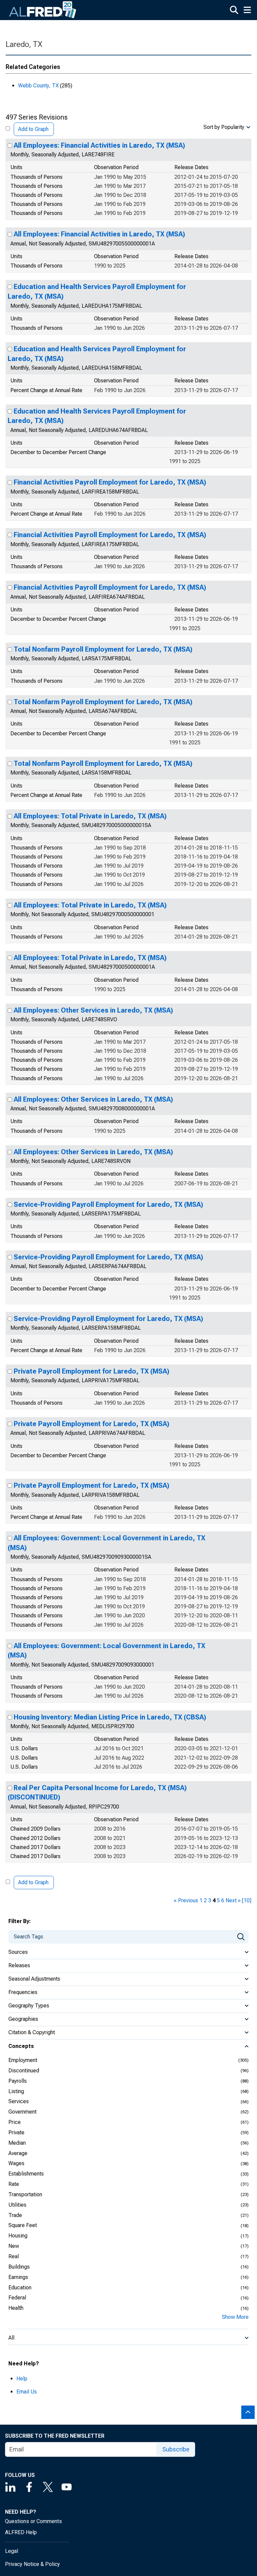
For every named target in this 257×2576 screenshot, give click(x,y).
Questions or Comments (33, 2521)
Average (18, 2153)
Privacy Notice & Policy (32, 2564)
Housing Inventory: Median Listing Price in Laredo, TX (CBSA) (110, 1717)
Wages (16, 2163)
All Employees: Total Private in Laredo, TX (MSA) (90, 816)
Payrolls (18, 2081)
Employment (23, 2060)
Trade (15, 2215)
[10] (247, 1900)
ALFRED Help (21, 2532)
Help (22, 2379)
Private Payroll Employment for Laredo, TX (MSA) (92, 1371)
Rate (14, 2184)
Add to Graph (33, 129)
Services (19, 2101)
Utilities (17, 2205)
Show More (235, 2317)
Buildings (19, 2267)
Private (16, 2132)
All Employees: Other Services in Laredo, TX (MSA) (93, 1010)
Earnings (18, 2277)
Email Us (27, 2392)
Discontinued (24, 2071)
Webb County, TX (38, 86)
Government (22, 2112)
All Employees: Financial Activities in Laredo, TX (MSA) (99, 145)
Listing (16, 2091)
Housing (18, 2236)
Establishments (26, 2174)
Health (16, 2308)
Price (15, 2122)
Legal (12, 2551)
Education (20, 2288)
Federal (17, 2298)
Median (17, 2143)
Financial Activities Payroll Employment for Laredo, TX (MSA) (110, 482)
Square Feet (23, 2225)
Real (14, 2256)
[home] (43, 10)
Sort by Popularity (224, 127)
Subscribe (176, 2449)
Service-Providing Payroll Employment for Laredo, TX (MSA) (108, 1204)
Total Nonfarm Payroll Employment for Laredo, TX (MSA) (103, 649)
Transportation (25, 2194)
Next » (233, 1900)
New (14, 2246)
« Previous (186, 1900)
